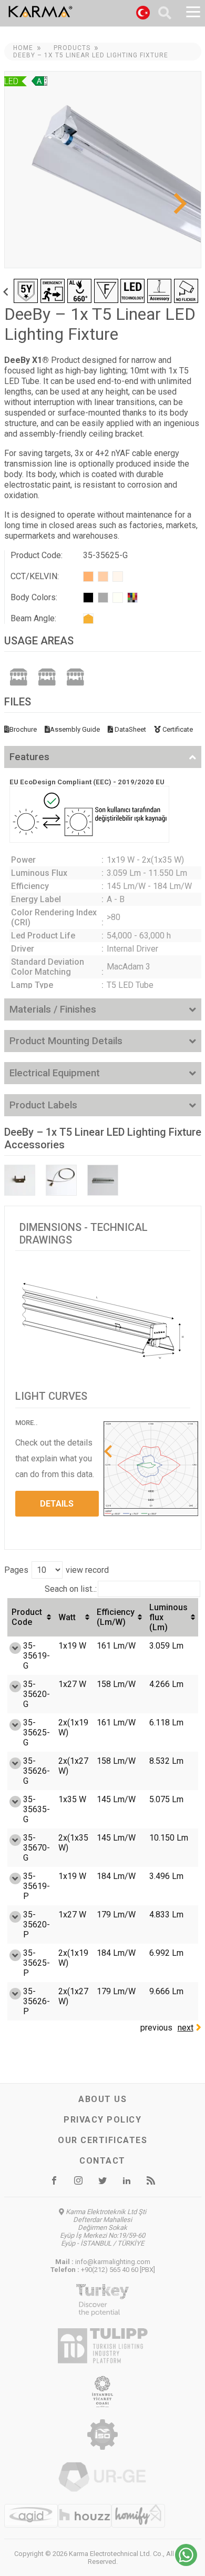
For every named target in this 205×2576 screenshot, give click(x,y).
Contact (102, 2161)
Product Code (27, 1617)
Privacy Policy (102, 2120)
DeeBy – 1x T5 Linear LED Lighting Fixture (91, 55)
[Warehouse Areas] (47, 676)
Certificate (177, 729)
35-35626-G (37, 1771)
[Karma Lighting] (67, 12)
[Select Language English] (143, 14)
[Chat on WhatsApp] (186, 2563)
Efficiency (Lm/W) (116, 1617)
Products (72, 48)
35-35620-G (37, 1694)
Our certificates (102, 2140)
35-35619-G (37, 1656)
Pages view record (57, 1570)
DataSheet (130, 729)
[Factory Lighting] (75, 676)
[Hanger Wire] (61, 1180)
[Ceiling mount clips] (20, 1180)
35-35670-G (37, 1848)
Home (23, 48)
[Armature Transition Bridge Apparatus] (103, 1180)
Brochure (23, 729)
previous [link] (156, 2028)
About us (102, 2099)
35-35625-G (37, 1733)
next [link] (186, 2028)
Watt (67, 1617)
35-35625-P (37, 1963)
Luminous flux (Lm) (168, 1617)
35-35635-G (37, 1809)
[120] (88, 619)
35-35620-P (37, 1925)
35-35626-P (37, 2001)
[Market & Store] (18, 676)
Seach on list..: (71, 1589)
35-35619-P (37, 1886)
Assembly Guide (75, 729)
